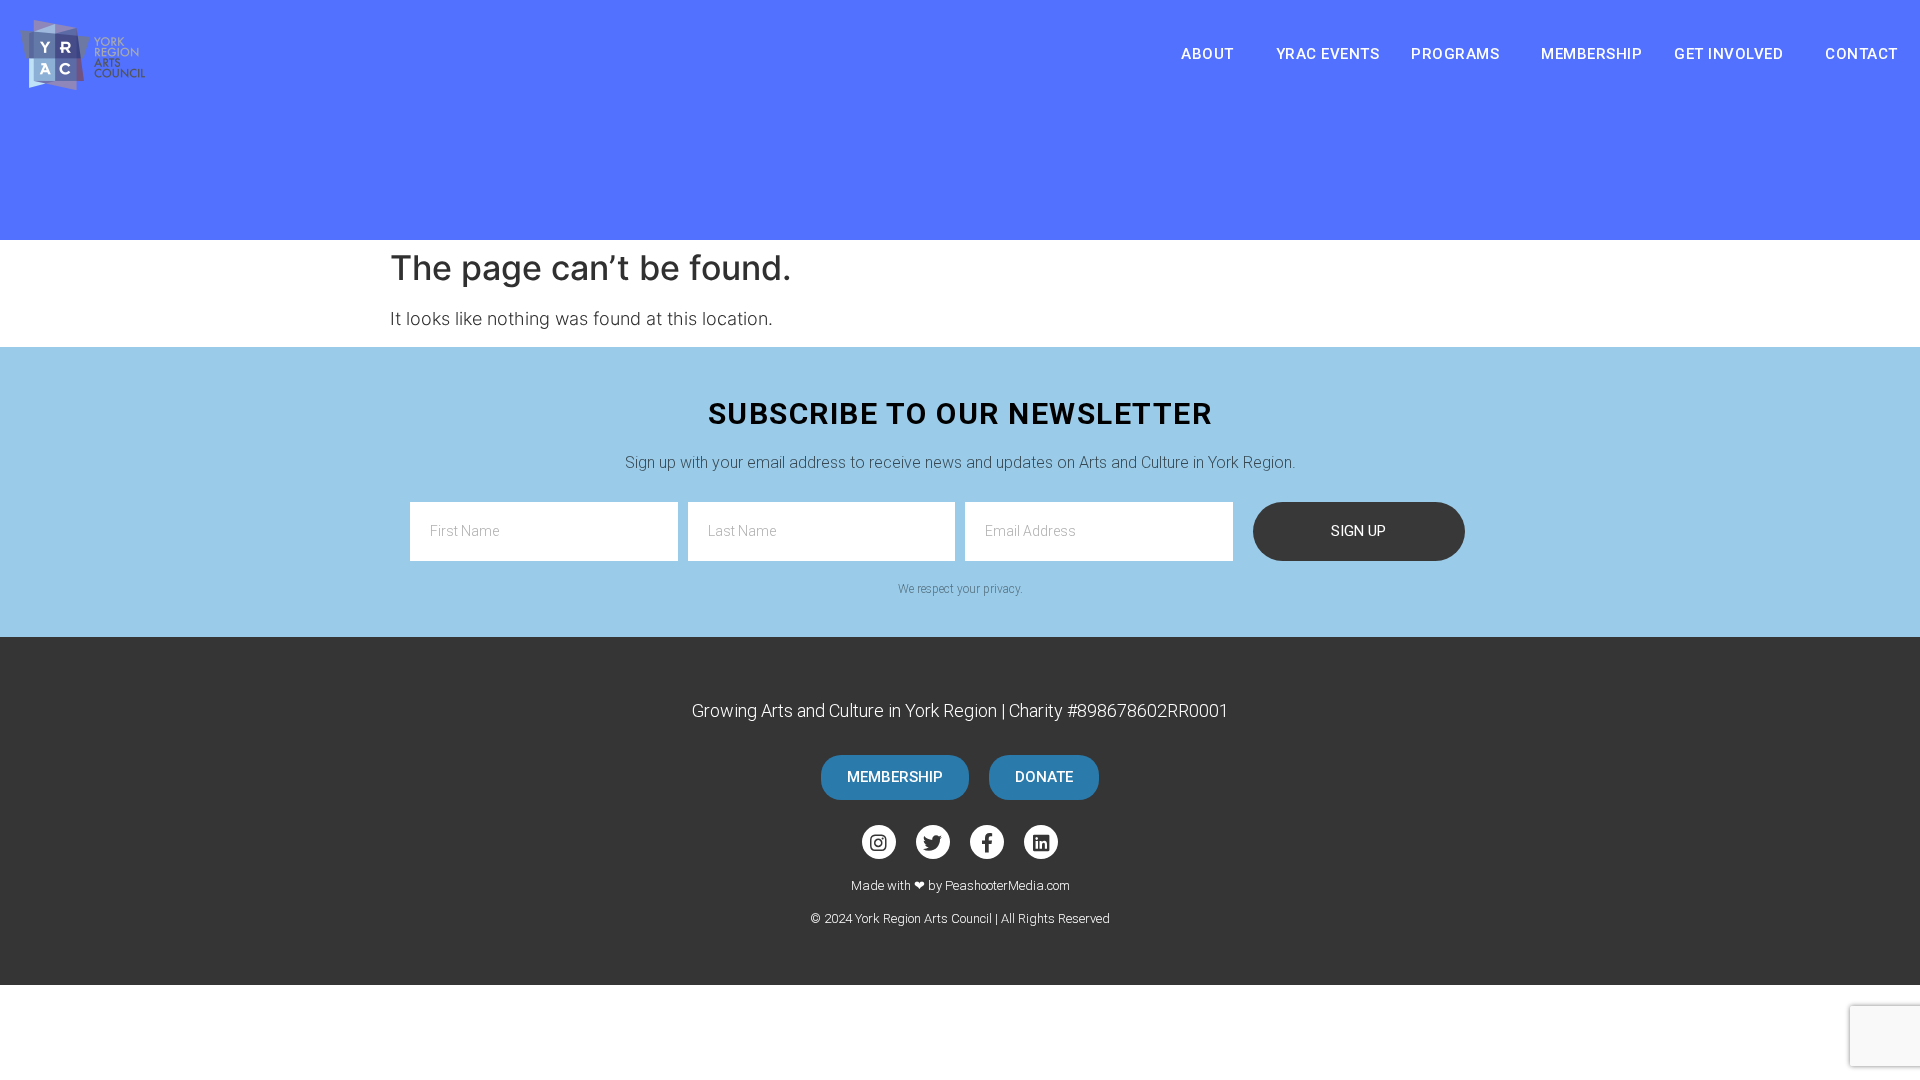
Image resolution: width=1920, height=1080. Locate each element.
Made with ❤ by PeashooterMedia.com (960, 885)
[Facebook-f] (987, 842)
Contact (1861, 54)
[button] (895, 777)
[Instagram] (879, 842)
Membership (1591, 54)
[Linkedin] (1041, 842)
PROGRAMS (1455, 54)
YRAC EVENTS (1328, 54)
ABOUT (1207, 54)
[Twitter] (933, 842)
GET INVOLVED (1728, 54)
